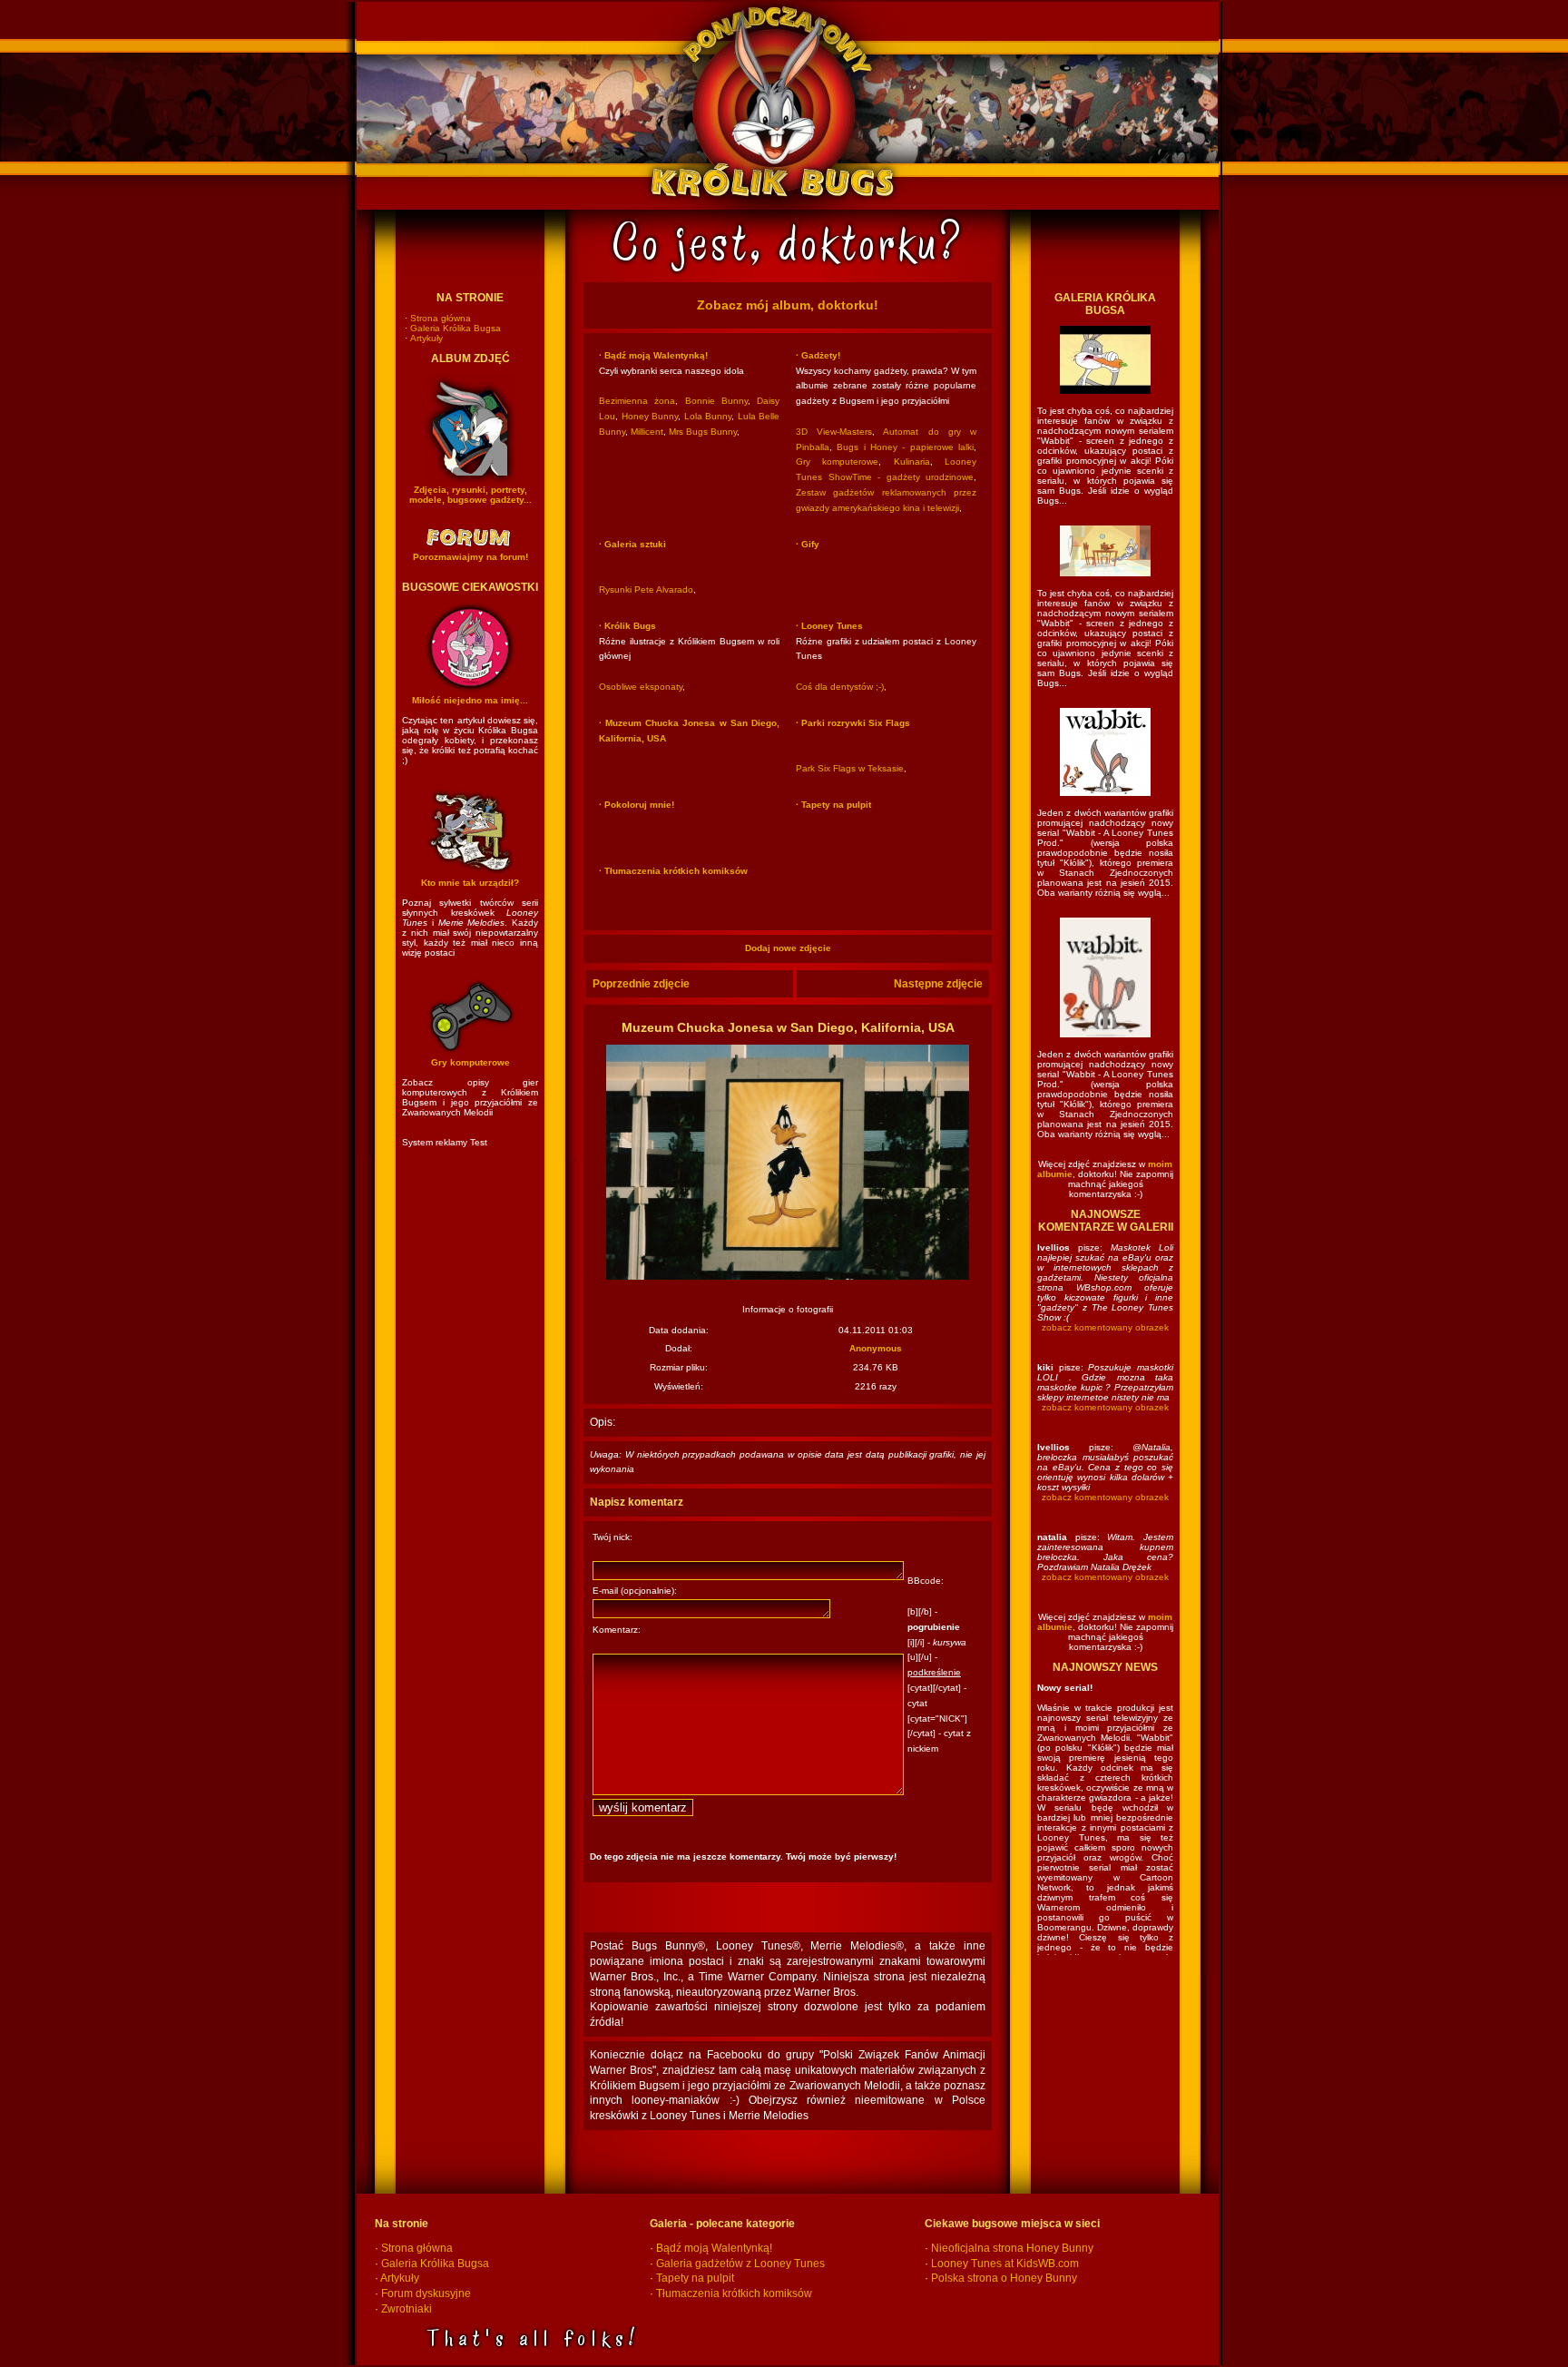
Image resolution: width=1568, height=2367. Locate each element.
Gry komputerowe (837, 462)
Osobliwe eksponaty (641, 687)
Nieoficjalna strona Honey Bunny (1012, 2248)
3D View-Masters (834, 432)
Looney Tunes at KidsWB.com (1005, 2264)
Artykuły (426, 338)
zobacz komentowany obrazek (1105, 1327)
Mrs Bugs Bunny (703, 432)
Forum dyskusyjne (426, 2293)
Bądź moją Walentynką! (714, 2248)
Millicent (647, 432)
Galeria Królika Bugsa (456, 328)
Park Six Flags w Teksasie (850, 768)
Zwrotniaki (407, 2309)
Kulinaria (912, 462)
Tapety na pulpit (695, 2278)
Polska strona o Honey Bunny (1004, 2278)
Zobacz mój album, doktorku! (788, 305)
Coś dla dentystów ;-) (840, 687)
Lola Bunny (708, 416)
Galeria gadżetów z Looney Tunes (740, 2264)
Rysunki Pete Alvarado (646, 589)
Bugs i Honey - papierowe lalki (905, 447)
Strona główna (441, 318)
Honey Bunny (650, 416)
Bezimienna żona (637, 401)
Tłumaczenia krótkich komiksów (734, 2293)
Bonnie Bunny (716, 401)
